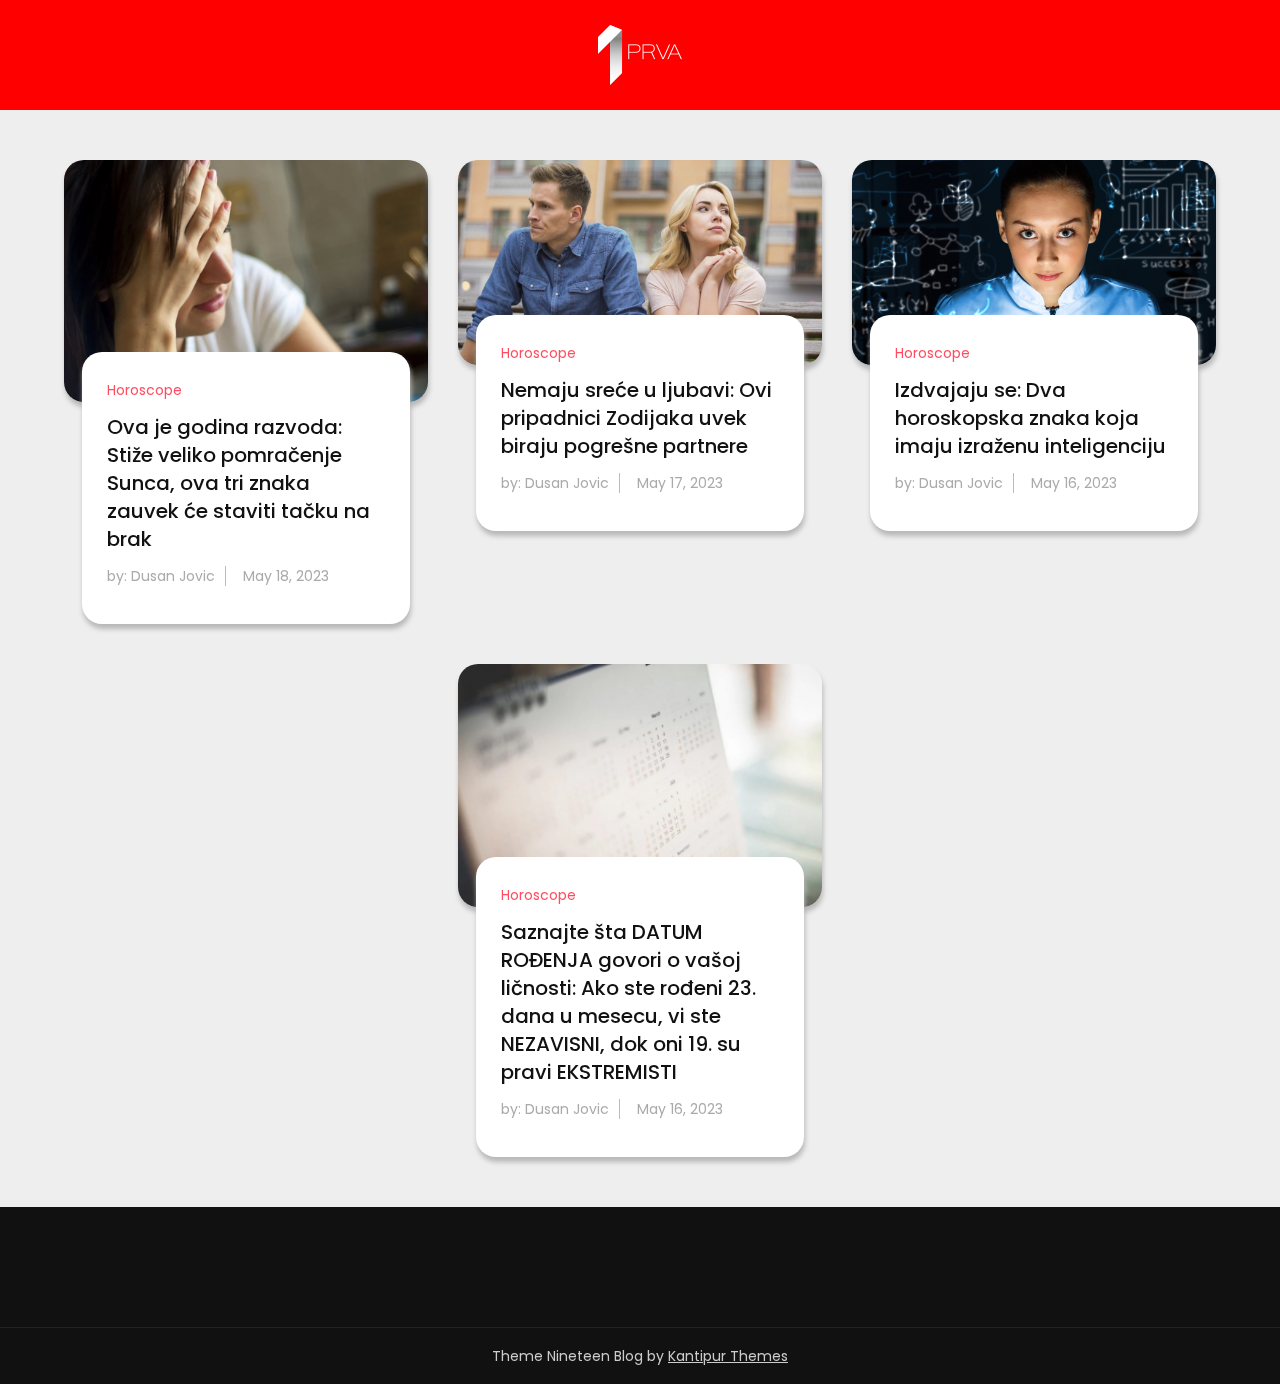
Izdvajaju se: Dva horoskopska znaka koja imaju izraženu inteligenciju (1030, 418)
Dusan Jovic (173, 576)
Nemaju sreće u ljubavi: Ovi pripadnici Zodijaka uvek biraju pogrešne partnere (636, 418)
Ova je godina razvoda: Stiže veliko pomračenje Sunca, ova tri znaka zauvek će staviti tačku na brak (238, 483)
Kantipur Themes (728, 1356)
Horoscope (144, 390)
